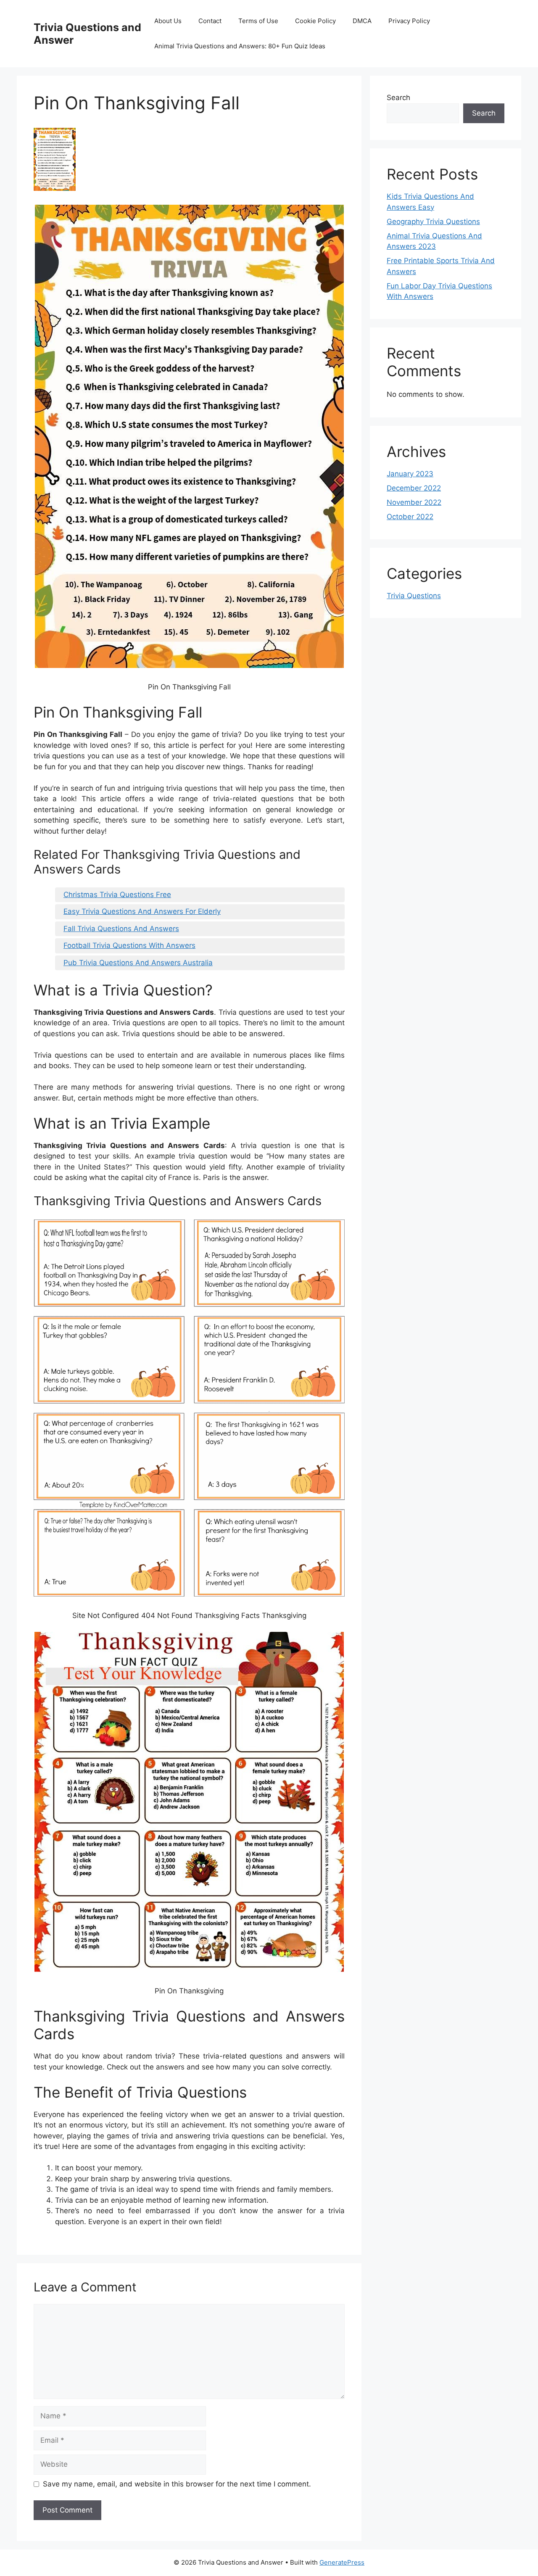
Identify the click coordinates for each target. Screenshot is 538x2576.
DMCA (362, 21)
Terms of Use (258, 21)
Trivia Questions (414, 596)
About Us (168, 21)
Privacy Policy (409, 21)
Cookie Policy (315, 21)
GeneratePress (342, 2562)
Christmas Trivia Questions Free (117, 895)
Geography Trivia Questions (433, 222)
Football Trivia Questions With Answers (129, 945)
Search (398, 98)
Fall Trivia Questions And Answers (121, 929)
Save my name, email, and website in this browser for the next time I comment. (177, 2484)
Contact (210, 21)
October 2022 (410, 517)
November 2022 (414, 502)
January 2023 (410, 474)
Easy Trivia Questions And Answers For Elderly (142, 911)
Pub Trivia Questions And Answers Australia (138, 963)
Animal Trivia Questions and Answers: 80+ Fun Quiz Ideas (240, 46)
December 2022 (414, 488)
